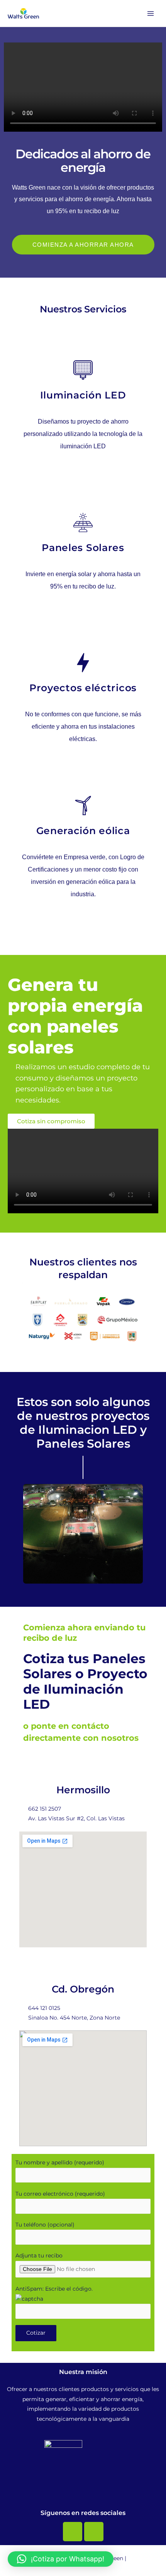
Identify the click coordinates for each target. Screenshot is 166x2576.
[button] (16, 1534)
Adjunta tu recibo (39, 2255)
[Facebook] (73, 2532)
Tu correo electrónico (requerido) (60, 2194)
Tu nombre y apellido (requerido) (60, 2162)
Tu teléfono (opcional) (45, 2225)
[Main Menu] (151, 13)
